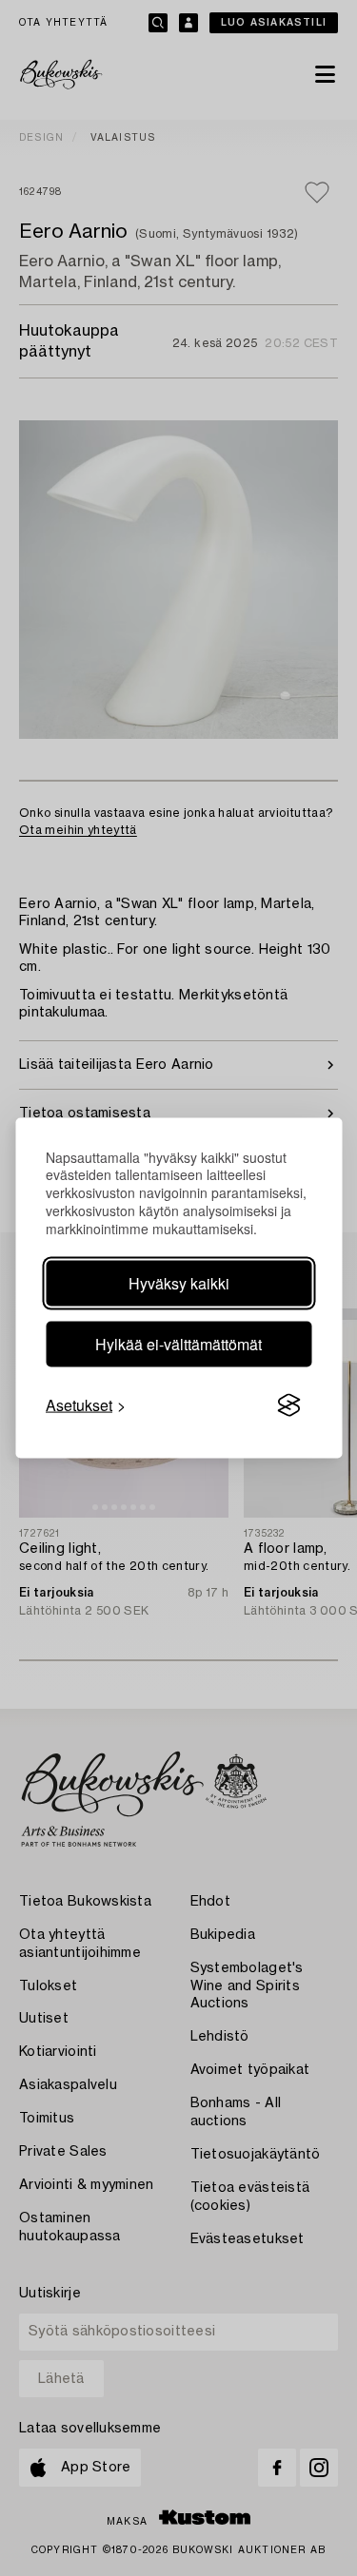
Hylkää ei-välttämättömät (178, 1344)
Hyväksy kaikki (179, 1283)
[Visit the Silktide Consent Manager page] (288, 1405)
